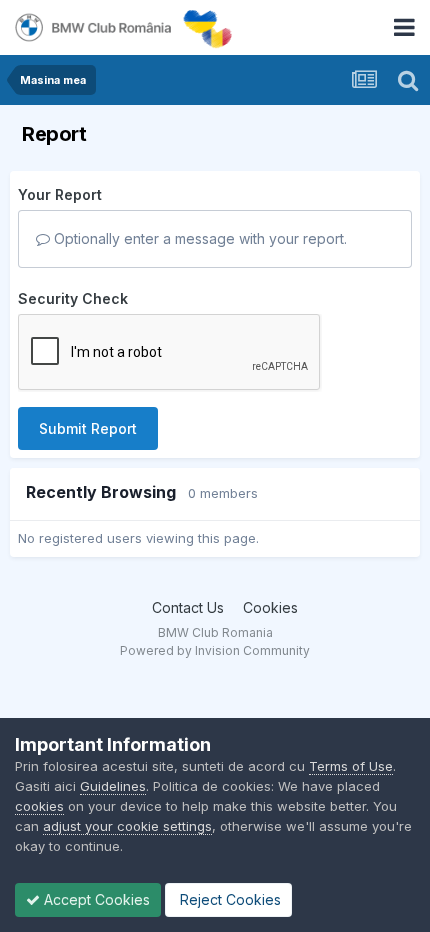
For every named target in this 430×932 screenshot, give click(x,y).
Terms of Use (351, 766)
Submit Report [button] (88, 428)
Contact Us (188, 607)
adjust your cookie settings (127, 826)
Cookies (270, 607)
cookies (39, 806)
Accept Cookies (95, 899)
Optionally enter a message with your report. (198, 238)
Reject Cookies (228, 899)
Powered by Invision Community (215, 650)
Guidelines (113, 786)
